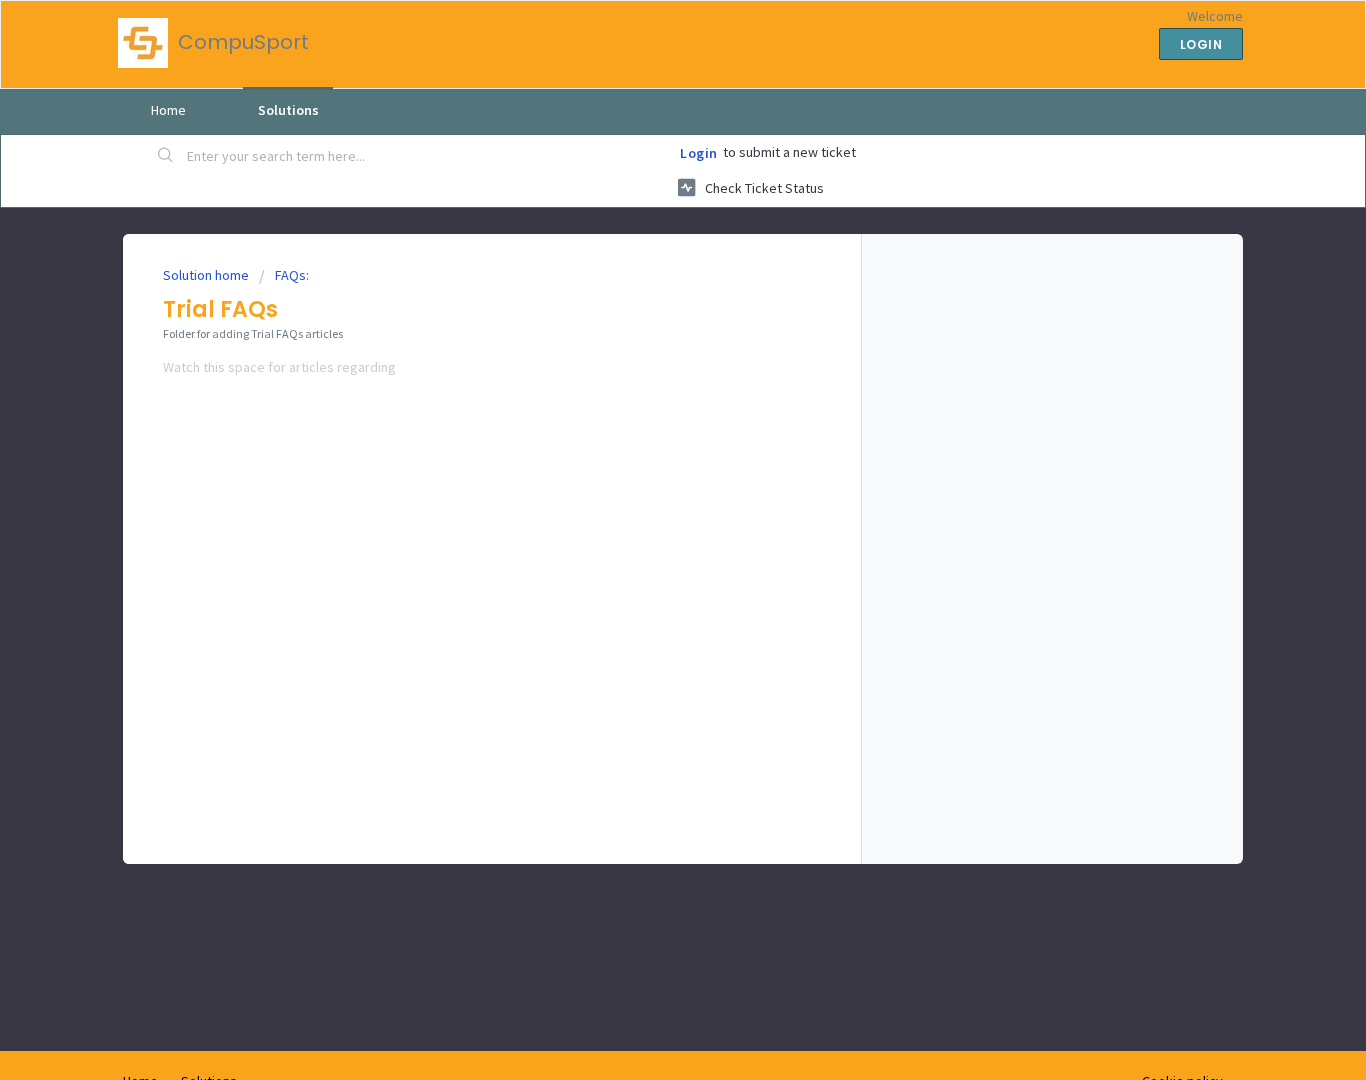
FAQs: (292, 275)
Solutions (288, 110)
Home (168, 110)
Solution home (207, 275)
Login (699, 153)
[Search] (166, 157)
